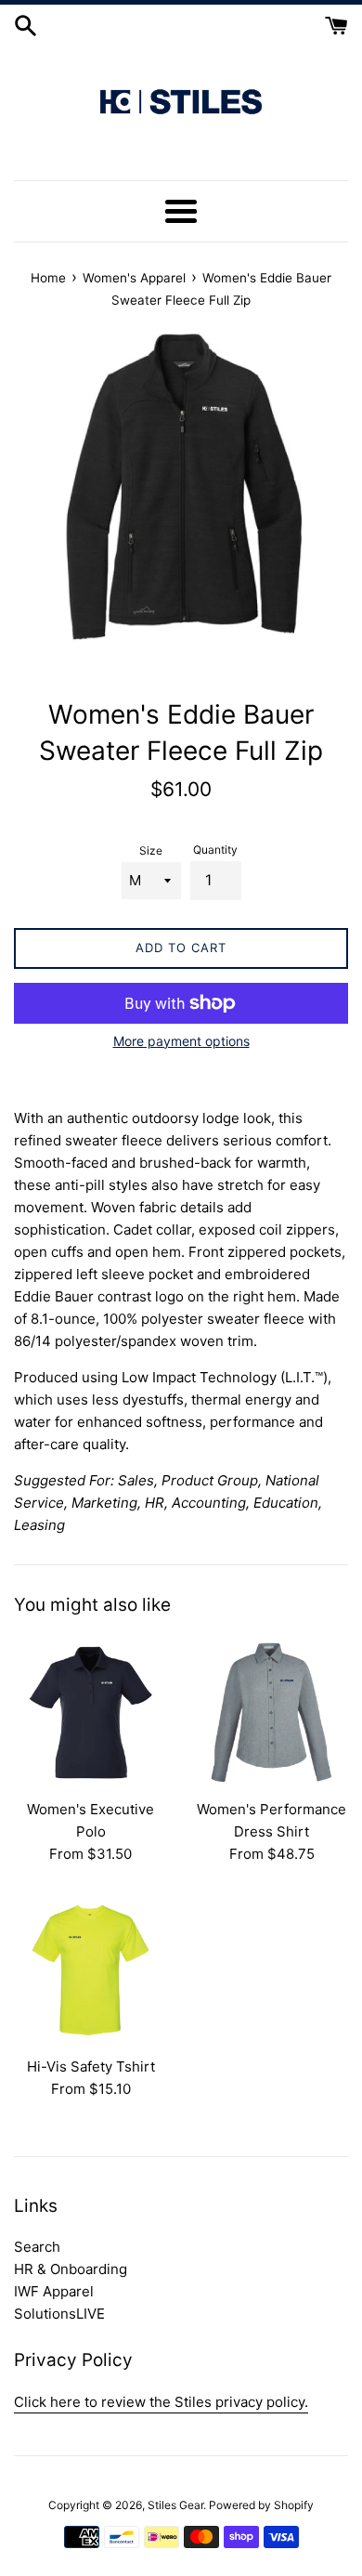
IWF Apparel (54, 2291)
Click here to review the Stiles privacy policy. (161, 2402)
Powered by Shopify (261, 2505)
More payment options (181, 1041)
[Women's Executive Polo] (90, 1713)
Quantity (215, 850)
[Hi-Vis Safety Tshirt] (90, 1970)
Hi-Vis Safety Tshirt (91, 2066)
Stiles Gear (175, 2505)
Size (151, 850)
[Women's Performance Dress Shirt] (271, 1713)
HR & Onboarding (71, 2269)
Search (37, 2247)
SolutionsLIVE (59, 2314)
